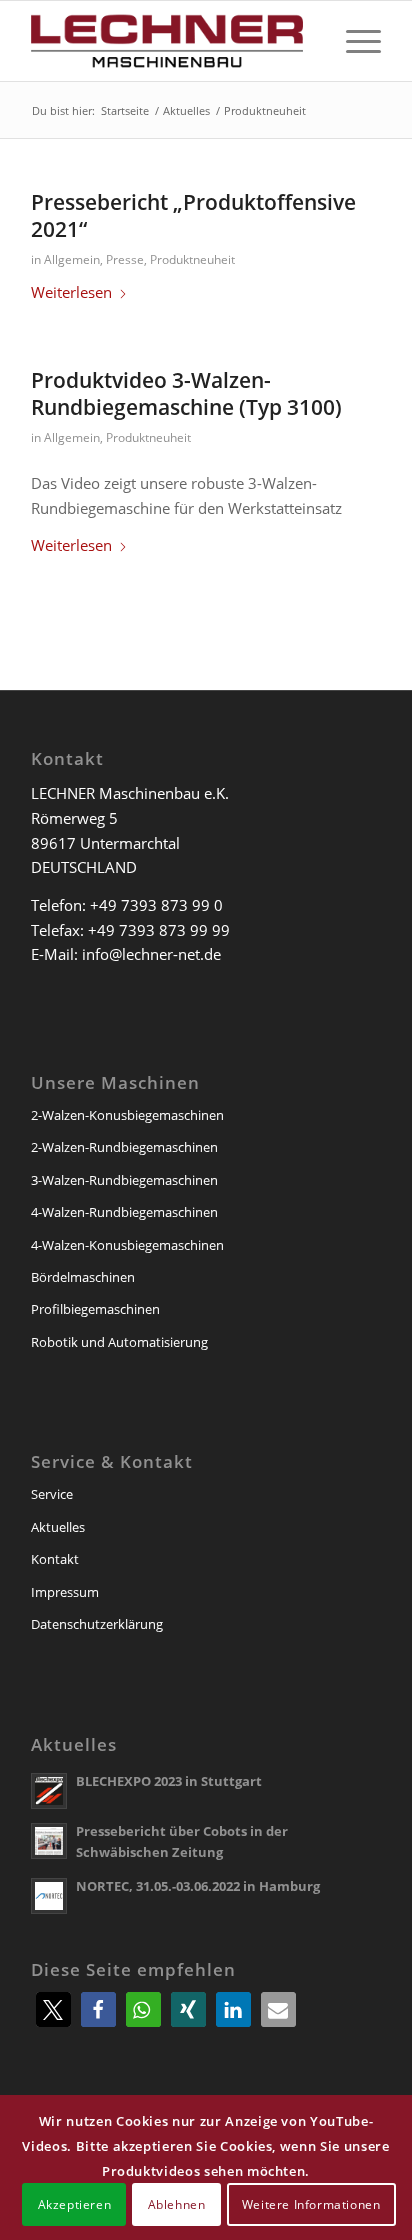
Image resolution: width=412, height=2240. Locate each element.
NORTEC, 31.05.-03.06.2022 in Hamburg (198, 1886)
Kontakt (55, 1559)
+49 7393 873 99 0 (156, 905)
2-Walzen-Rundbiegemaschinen (124, 1147)
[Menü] (353, 41)
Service (52, 1494)
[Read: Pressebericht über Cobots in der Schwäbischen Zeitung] (49, 1841)
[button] (53, 2009)
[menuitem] (353, 41)
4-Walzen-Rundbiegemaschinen (124, 1212)
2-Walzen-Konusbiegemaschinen (127, 1115)
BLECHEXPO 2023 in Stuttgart (169, 1781)
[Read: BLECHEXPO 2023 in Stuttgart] (49, 1791)
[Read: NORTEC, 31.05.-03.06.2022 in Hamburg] (49, 1896)
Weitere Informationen (311, 2204)
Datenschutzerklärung (97, 1624)
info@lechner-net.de (151, 954)
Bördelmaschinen (83, 1277)
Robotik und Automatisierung (119, 1342)
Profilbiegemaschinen (95, 1309)
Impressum (65, 1592)
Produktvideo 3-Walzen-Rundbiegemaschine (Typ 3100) (186, 393)
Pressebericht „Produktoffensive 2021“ (193, 215)
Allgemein (72, 259)
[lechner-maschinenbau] (171, 41)
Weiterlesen (71, 292)
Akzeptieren (75, 2204)
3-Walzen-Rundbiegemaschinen (124, 1180)
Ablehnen (177, 2204)
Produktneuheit (192, 259)
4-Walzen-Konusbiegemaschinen (127, 1245)
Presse (125, 259)
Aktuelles (58, 1527)
